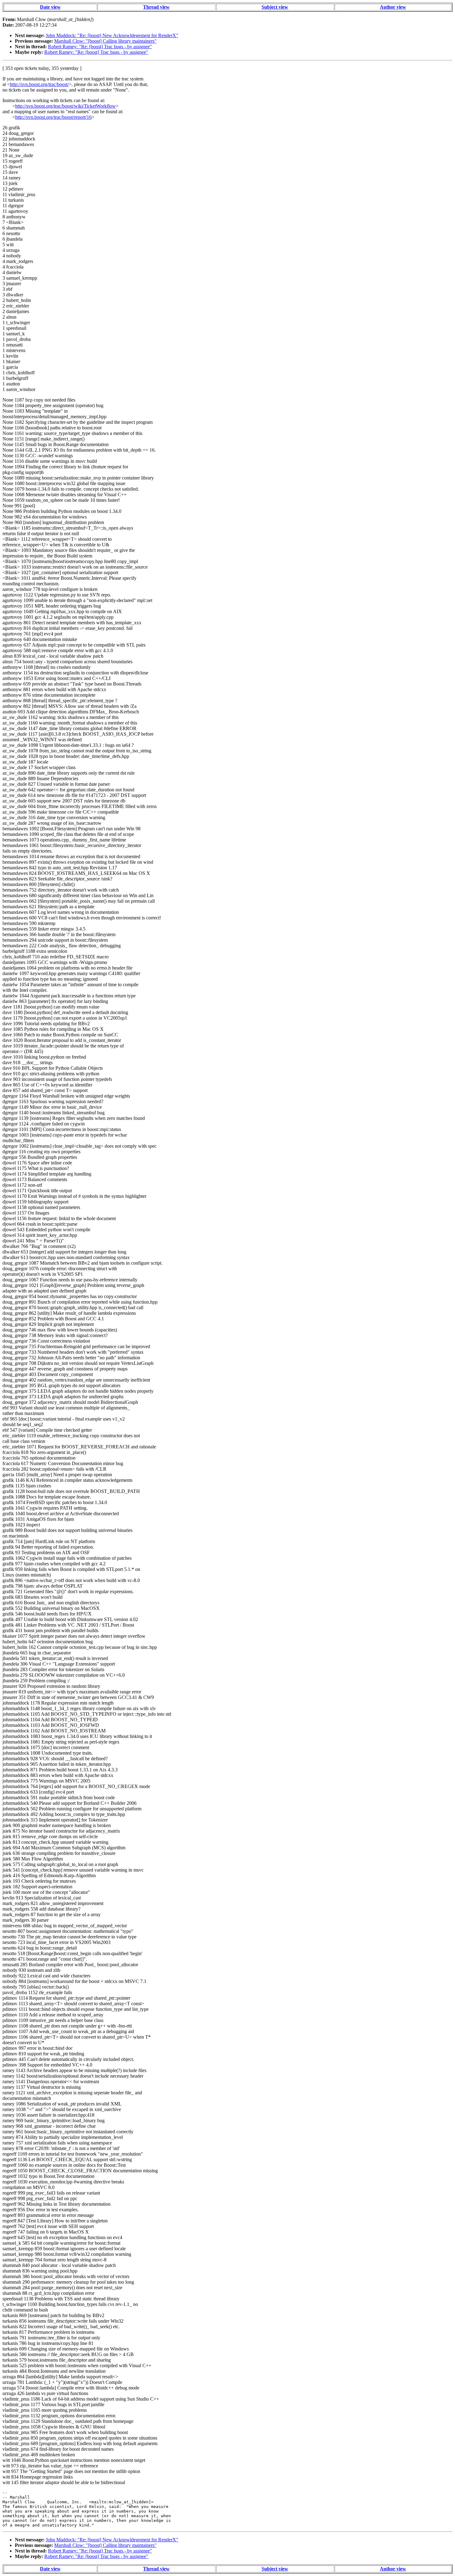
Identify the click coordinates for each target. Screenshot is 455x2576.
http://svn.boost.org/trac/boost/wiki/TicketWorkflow (65, 106)
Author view (393, 7)
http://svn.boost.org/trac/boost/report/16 (53, 117)
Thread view (156, 7)
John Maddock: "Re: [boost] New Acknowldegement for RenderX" (112, 35)
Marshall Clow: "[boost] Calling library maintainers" (105, 41)
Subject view (275, 7)
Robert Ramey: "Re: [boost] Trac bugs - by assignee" (100, 47)
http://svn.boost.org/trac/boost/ (39, 84)
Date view (50, 7)
